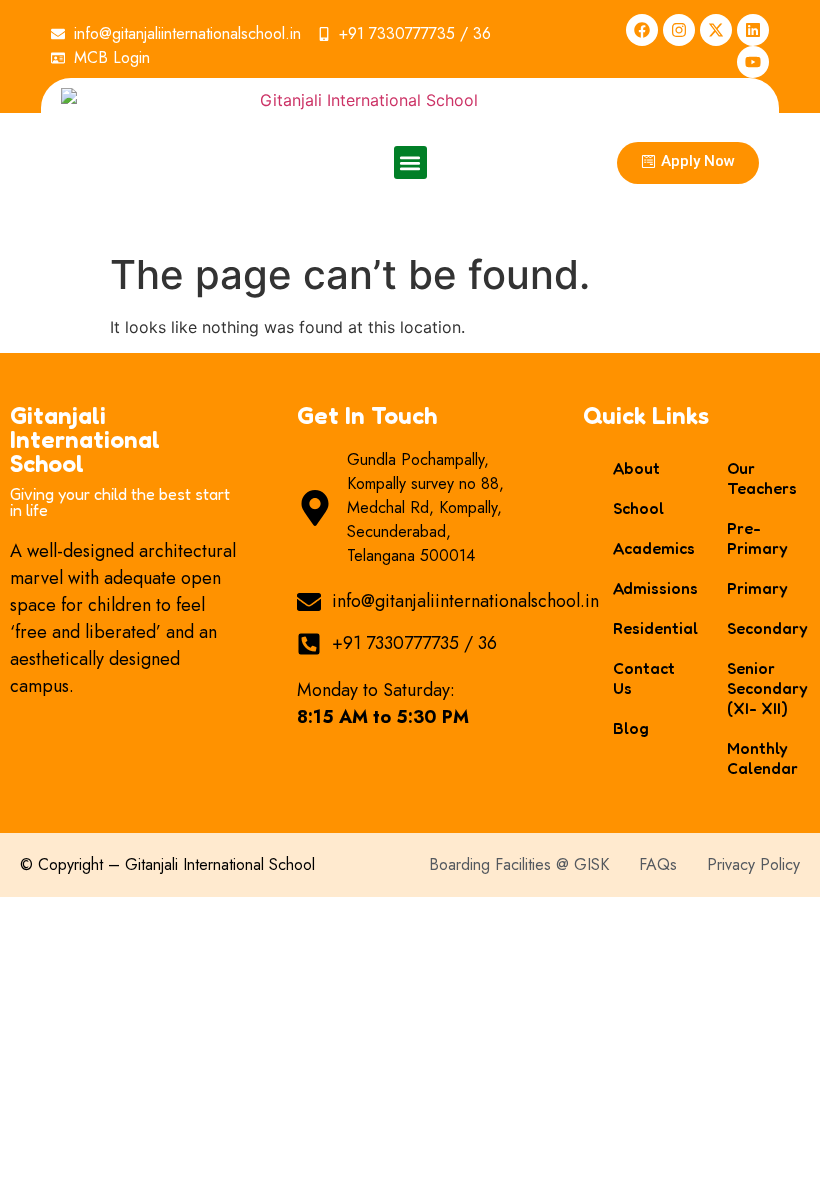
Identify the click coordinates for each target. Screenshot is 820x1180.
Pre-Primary (757, 538)
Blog (631, 728)
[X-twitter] (716, 30)
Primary (757, 588)
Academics (649, 548)
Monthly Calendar (762, 758)
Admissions (649, 588)
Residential (649, 628)
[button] (410, 162)
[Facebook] (642, 30)
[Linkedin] (753, 30)
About (636, 468)
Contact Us (644, 678)
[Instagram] (679, 30)
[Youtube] (753, 62)
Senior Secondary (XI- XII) (763, 688)
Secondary (763, 628)
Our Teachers (762, 478)
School (638, 508)
